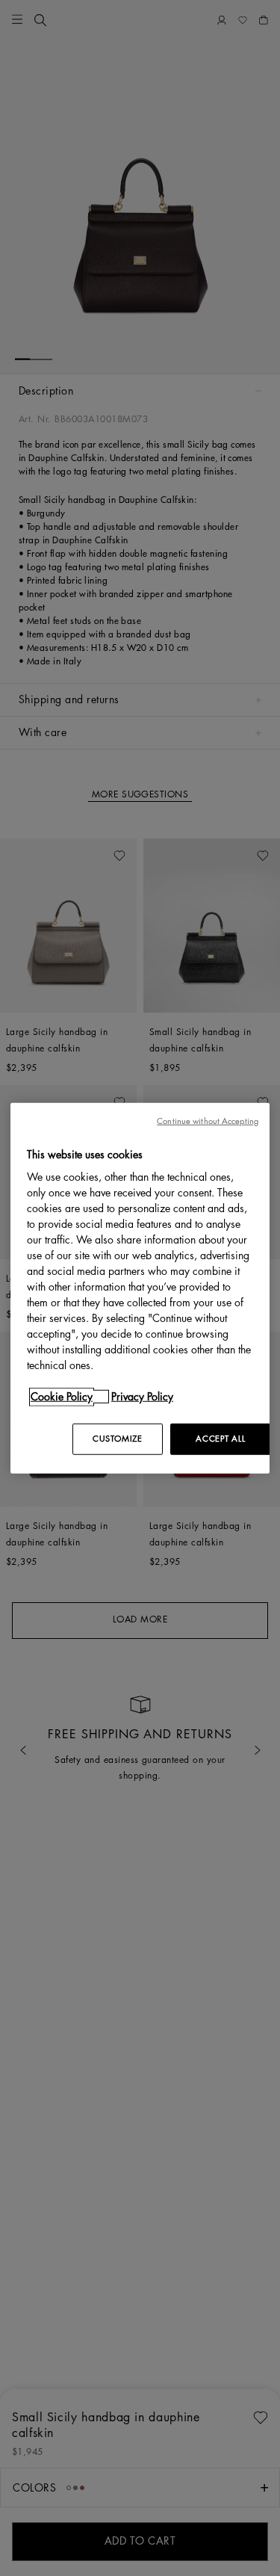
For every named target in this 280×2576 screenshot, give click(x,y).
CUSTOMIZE (117, 1439)
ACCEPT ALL (220, 1439)
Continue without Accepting (208, 1121)
